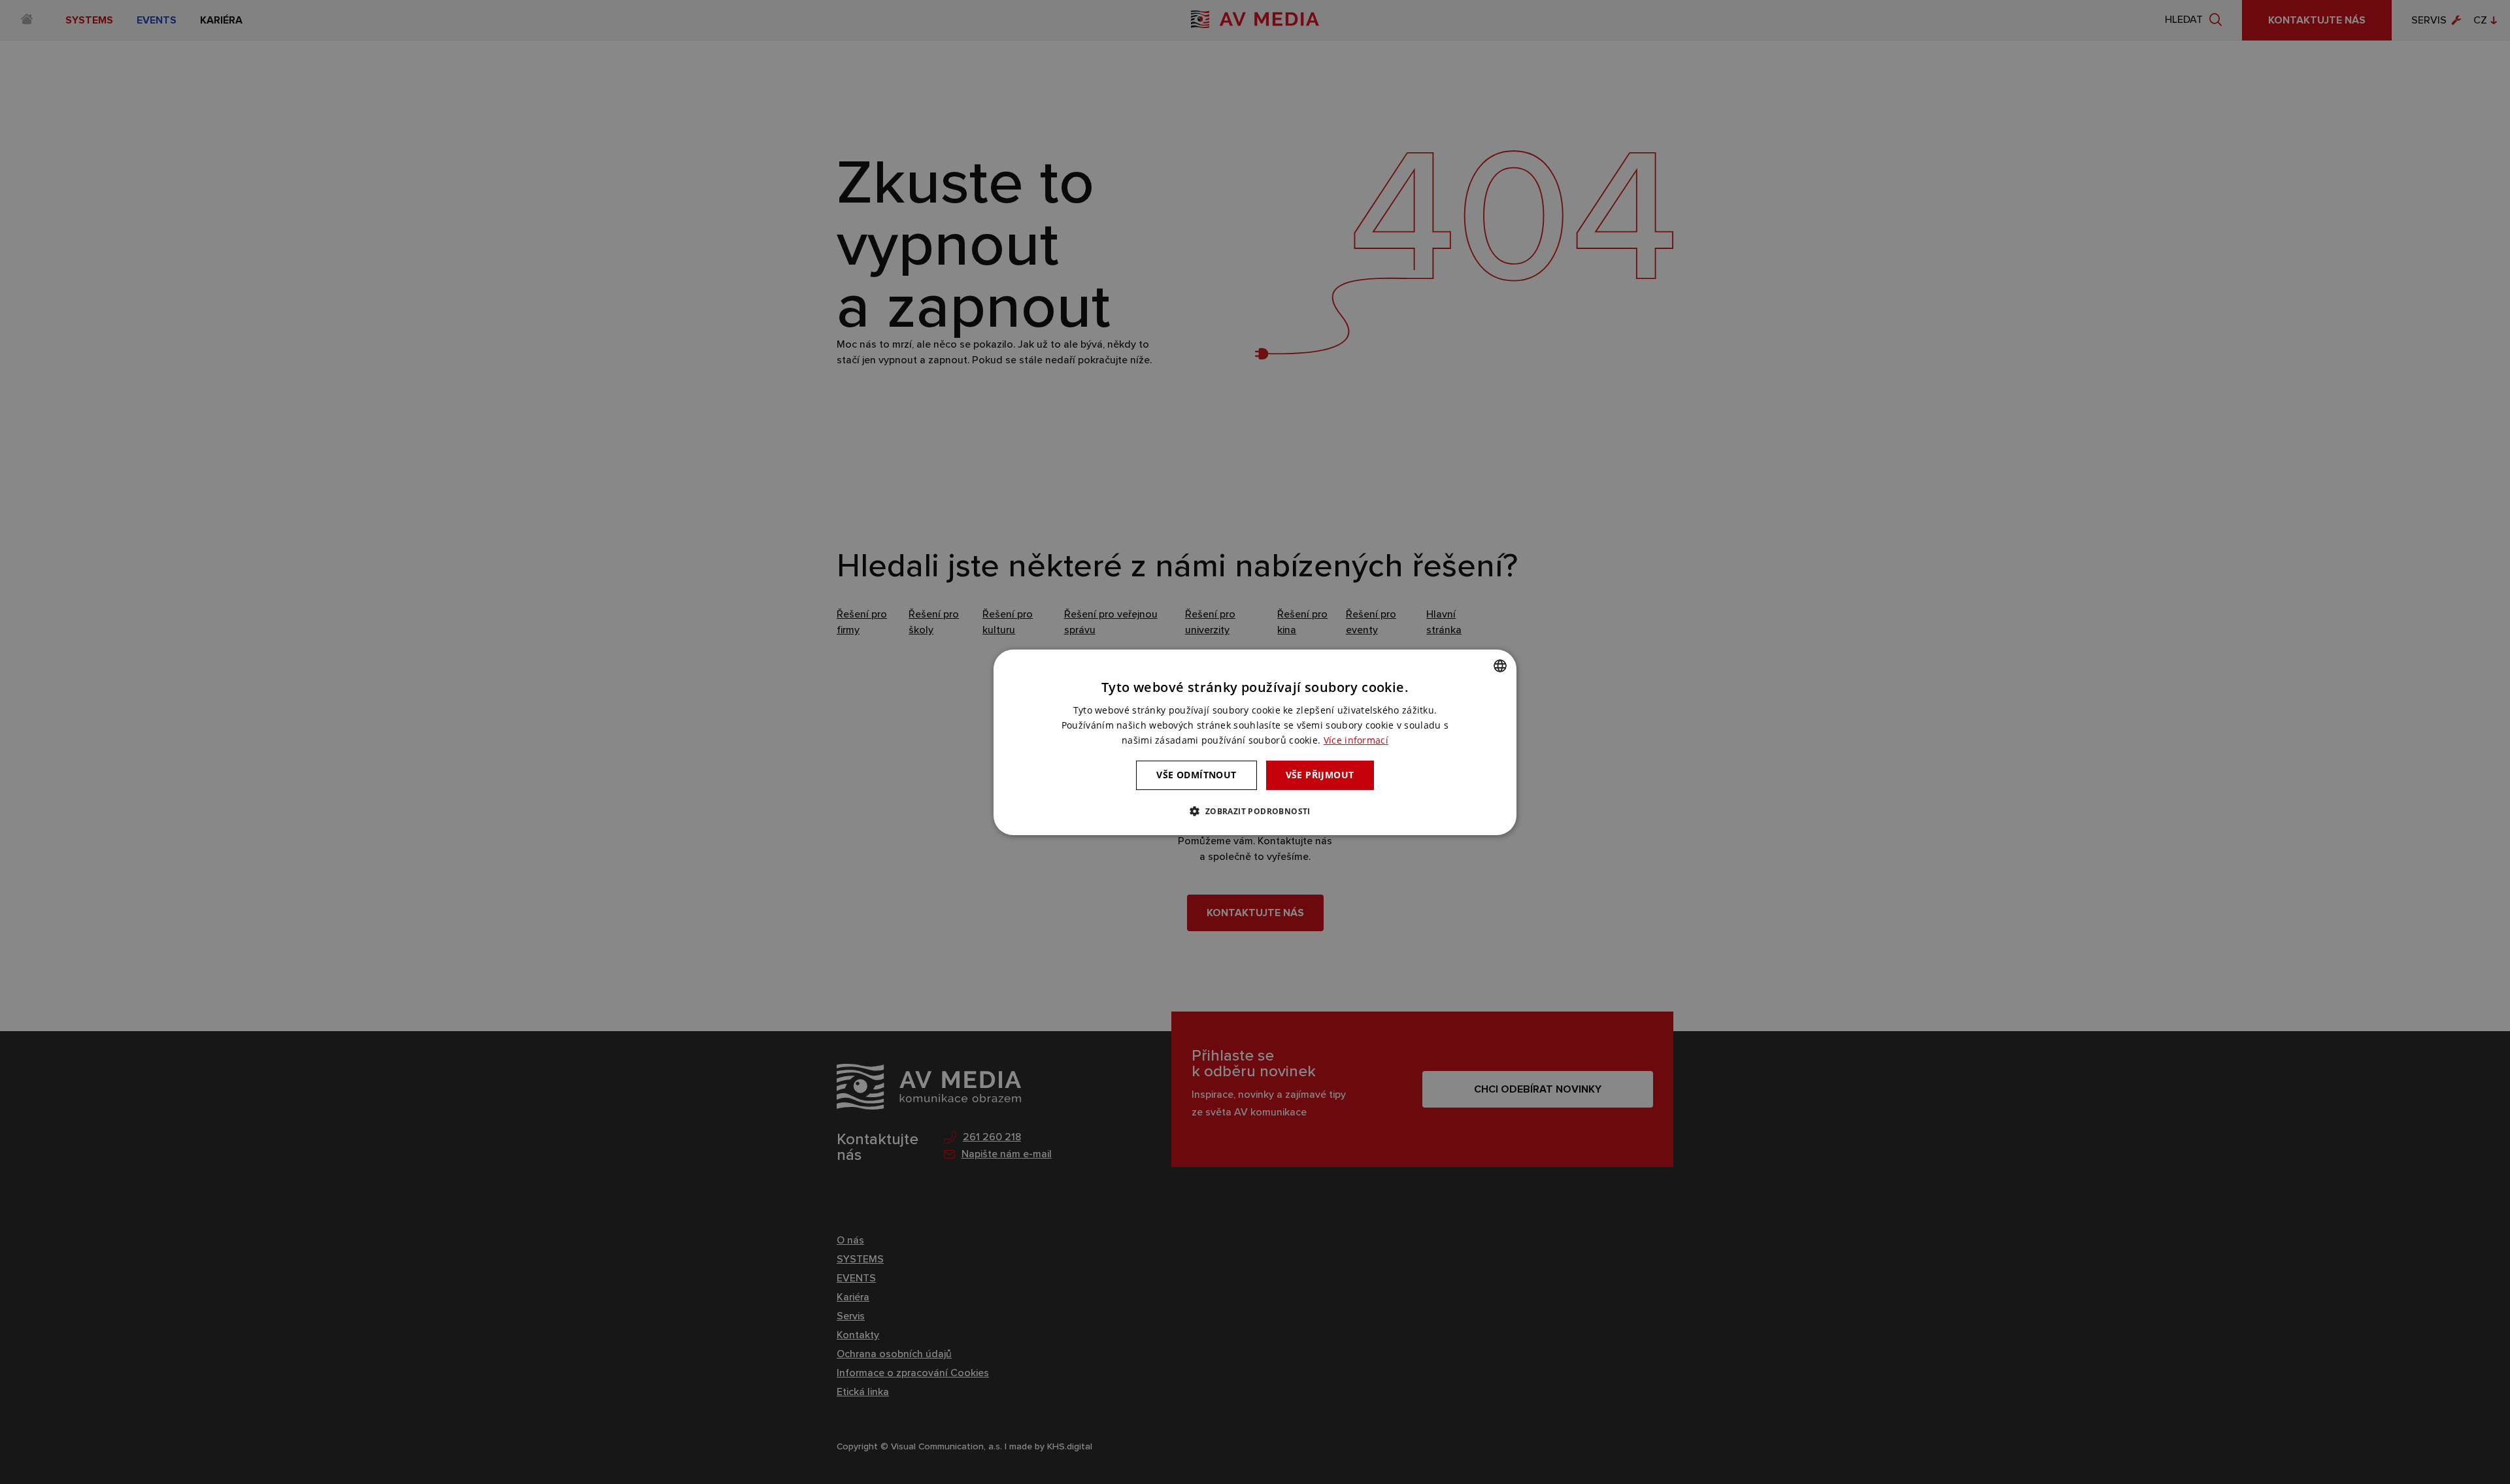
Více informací (1356, 740)
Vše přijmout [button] (1320, 775)
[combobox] (1500, 665)
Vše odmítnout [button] (1196, 775)
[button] (1255, 811)
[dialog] (1255, 742)
